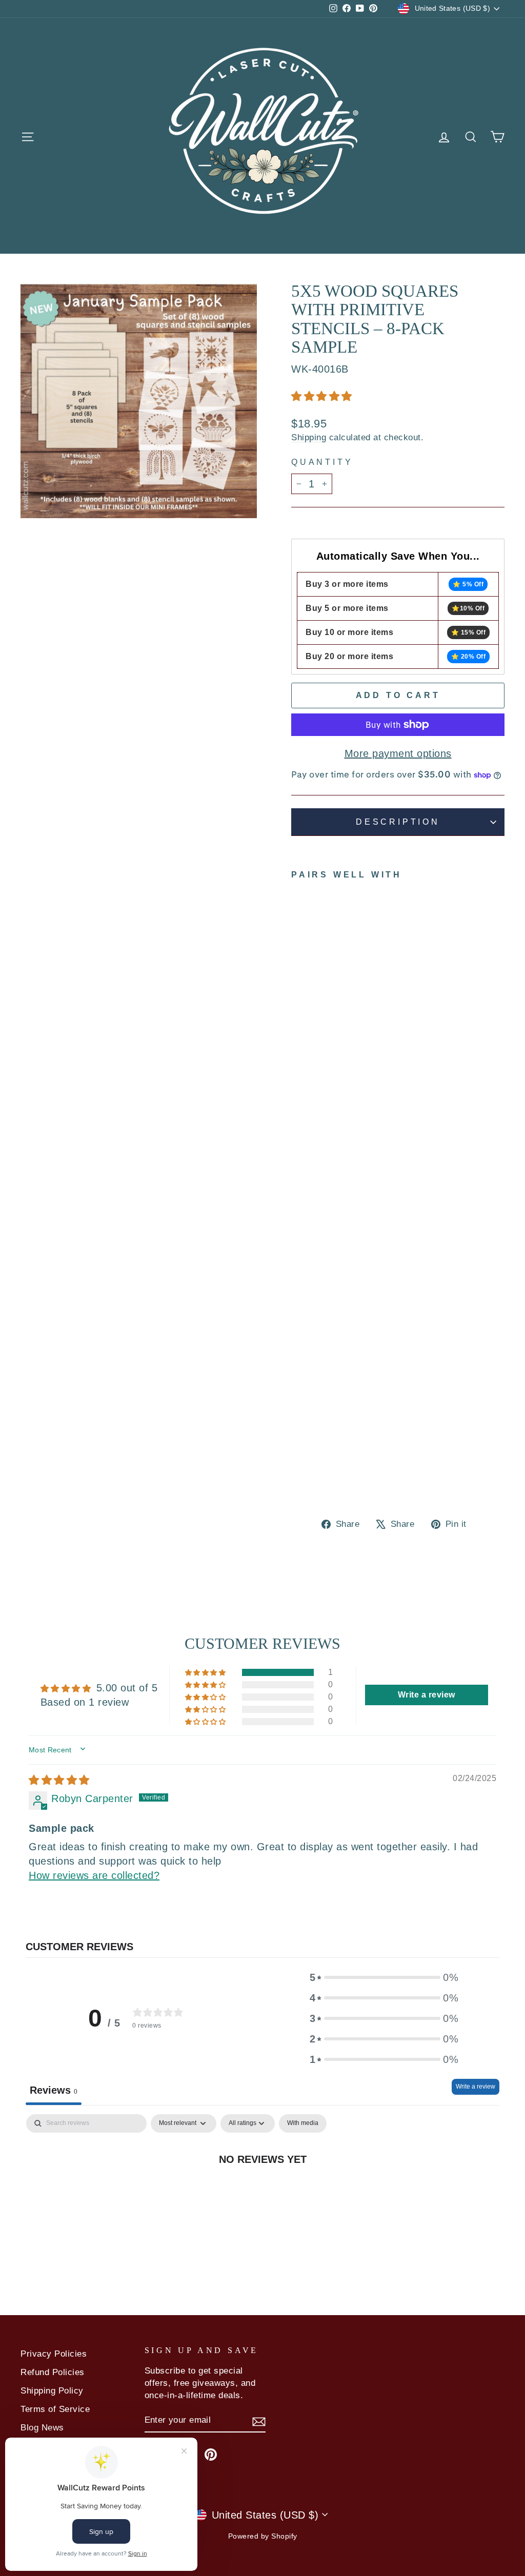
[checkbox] (303, 2123)
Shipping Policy (52, 2391)
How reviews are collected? (94, 1875)
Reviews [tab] (54, 2090)
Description (398, 822)
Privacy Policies (54, 2354)
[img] (59, 1780)
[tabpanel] (262, 2193)
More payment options (398, 753)
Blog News (42, 2428)
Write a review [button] (427, 1695)
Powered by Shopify (263, 2536)
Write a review (476, 2087)
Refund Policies (53, 2372)
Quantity (322, 462)
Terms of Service (55, 2409)
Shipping (309, 437)
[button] (322, 396)
